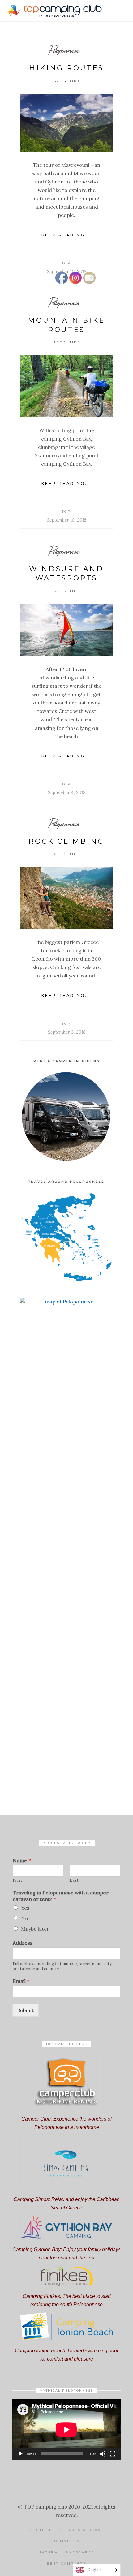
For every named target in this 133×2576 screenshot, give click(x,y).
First (17, 1880)
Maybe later (35, 1929)
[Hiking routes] (66, 123)
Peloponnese (64, 50)
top (66, 263)
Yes (25, 1908)
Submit (26, 2010)
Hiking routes (66, 68)
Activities (67, 81)
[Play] (20, 2454)
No (25, 1918)
